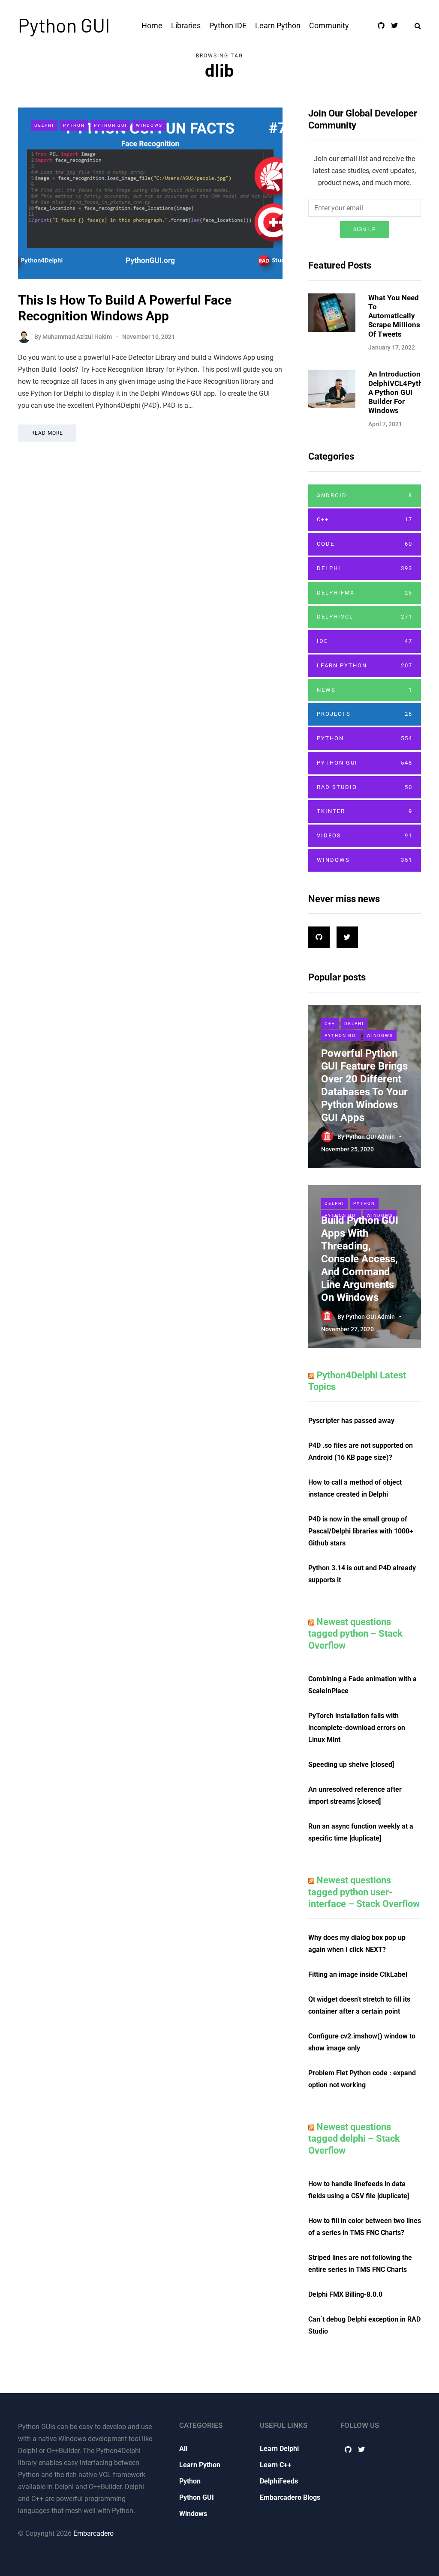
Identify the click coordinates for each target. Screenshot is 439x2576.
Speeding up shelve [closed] (351, 1765)
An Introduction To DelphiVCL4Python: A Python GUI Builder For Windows (401, 392)
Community (329, 25)
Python (74, 125)
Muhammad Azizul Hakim (77, 337)
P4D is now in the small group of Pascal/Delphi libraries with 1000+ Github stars (361, 1531)
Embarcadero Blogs (290, 2497)
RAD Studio (365, 787)
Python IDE (228, 25)
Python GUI (64, 25)
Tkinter (365, 811)
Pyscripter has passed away (351, 1421)
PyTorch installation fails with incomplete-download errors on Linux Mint (357, 1728)
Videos (365, 835)
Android (365, 495)
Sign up (365, 230)
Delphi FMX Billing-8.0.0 (345, 2294)
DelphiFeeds (279, 2481)
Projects (365, 714)
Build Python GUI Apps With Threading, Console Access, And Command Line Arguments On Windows (360, 1259)
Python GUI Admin (370, 1136)
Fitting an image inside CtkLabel (358, 1974)
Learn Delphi (279, 2449)
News (365, 690)
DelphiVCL (365, 617)
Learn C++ (276, 2465)
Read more (47, 433)
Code (365, 544)
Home (152, 25)
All (183, 2449)
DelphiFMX (365, 593)
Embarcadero (93, 2533)
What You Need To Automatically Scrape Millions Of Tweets (394, 316)
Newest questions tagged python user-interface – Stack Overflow (364, 1892)
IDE (365, 641)
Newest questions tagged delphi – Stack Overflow (354, 2139)
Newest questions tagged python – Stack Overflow (355, 1634)
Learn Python (278, 25)
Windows (149, 125)
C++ (365, 519)
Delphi (44, 125)
